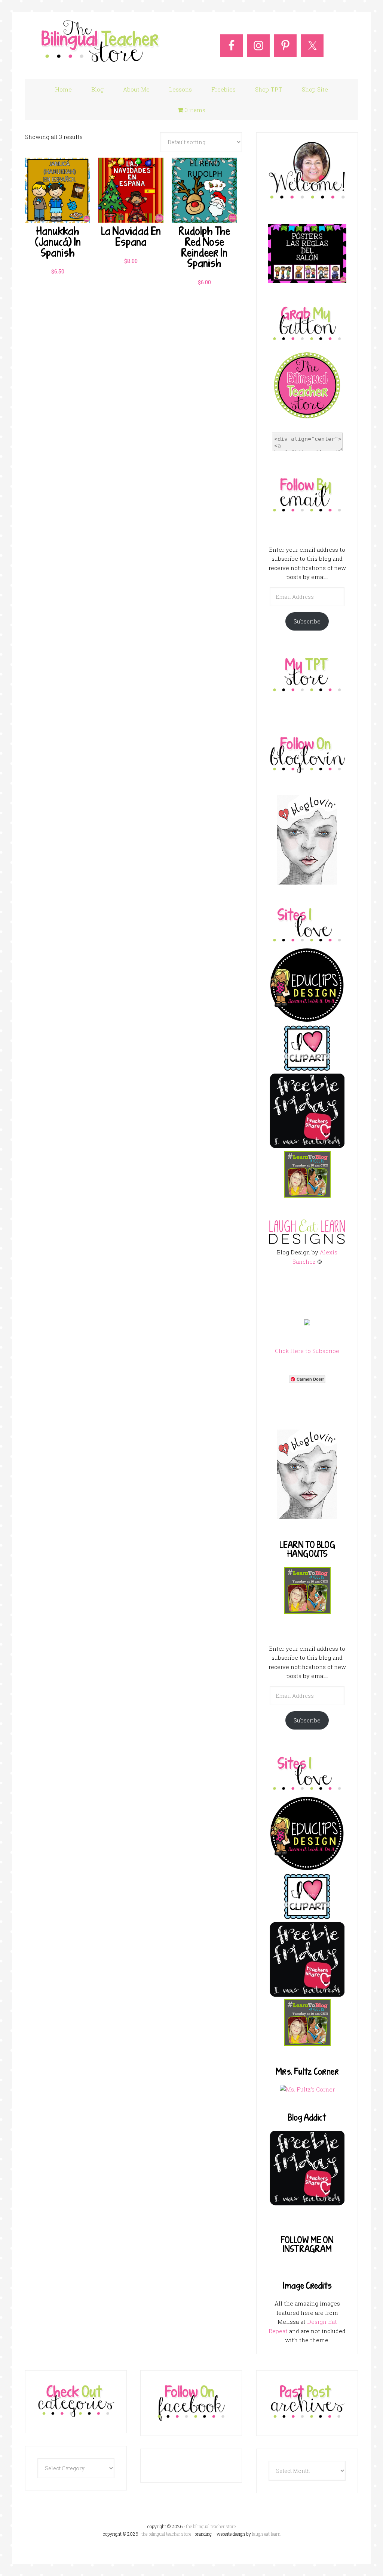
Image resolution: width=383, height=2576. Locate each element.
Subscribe (307, 621)
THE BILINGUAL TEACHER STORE (166, 2534)
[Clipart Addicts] (307, 1069)
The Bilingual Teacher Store (100, 42)
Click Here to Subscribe (307, 1351)
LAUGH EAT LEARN (266, 2534)
